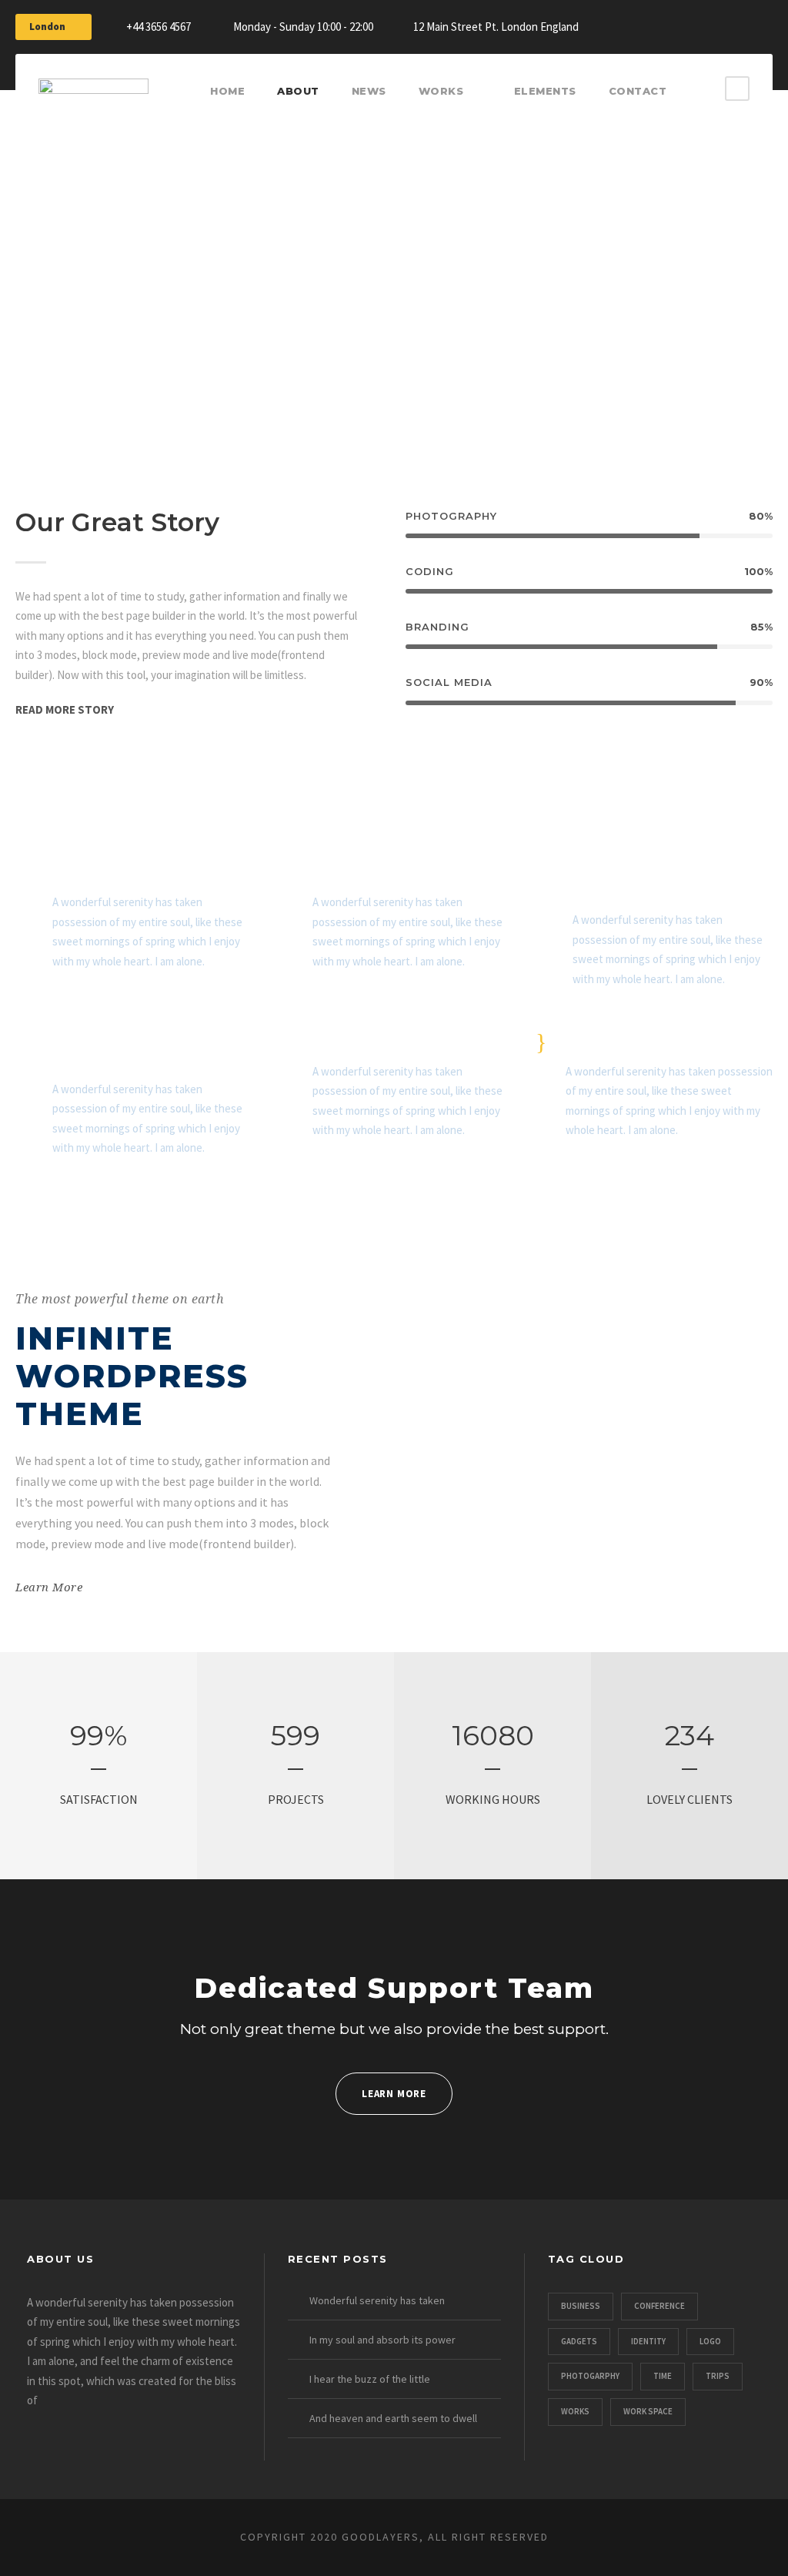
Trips (718, 2376)
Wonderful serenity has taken (377, 2300)
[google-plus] (683, 23)
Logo (710, 2341)
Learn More (49, 1587)
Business (581, 2306)
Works (441, 91)
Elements (545, 91)
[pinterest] (740, 23)
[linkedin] (711, 23)
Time (663, 2376)
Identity (648, 2341)
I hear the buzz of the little (370, 2379)
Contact (638, 91)
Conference (659, 2306)
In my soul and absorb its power (382, 2340)
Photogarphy (590, 2376)
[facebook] (654, 23)
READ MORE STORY (65, 709)
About (298, 91)
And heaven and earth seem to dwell (393, 2418)
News (369, 91)
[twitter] (768, 23)
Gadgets (579, 2341)
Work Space (648, 2411)
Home (227, 91)
